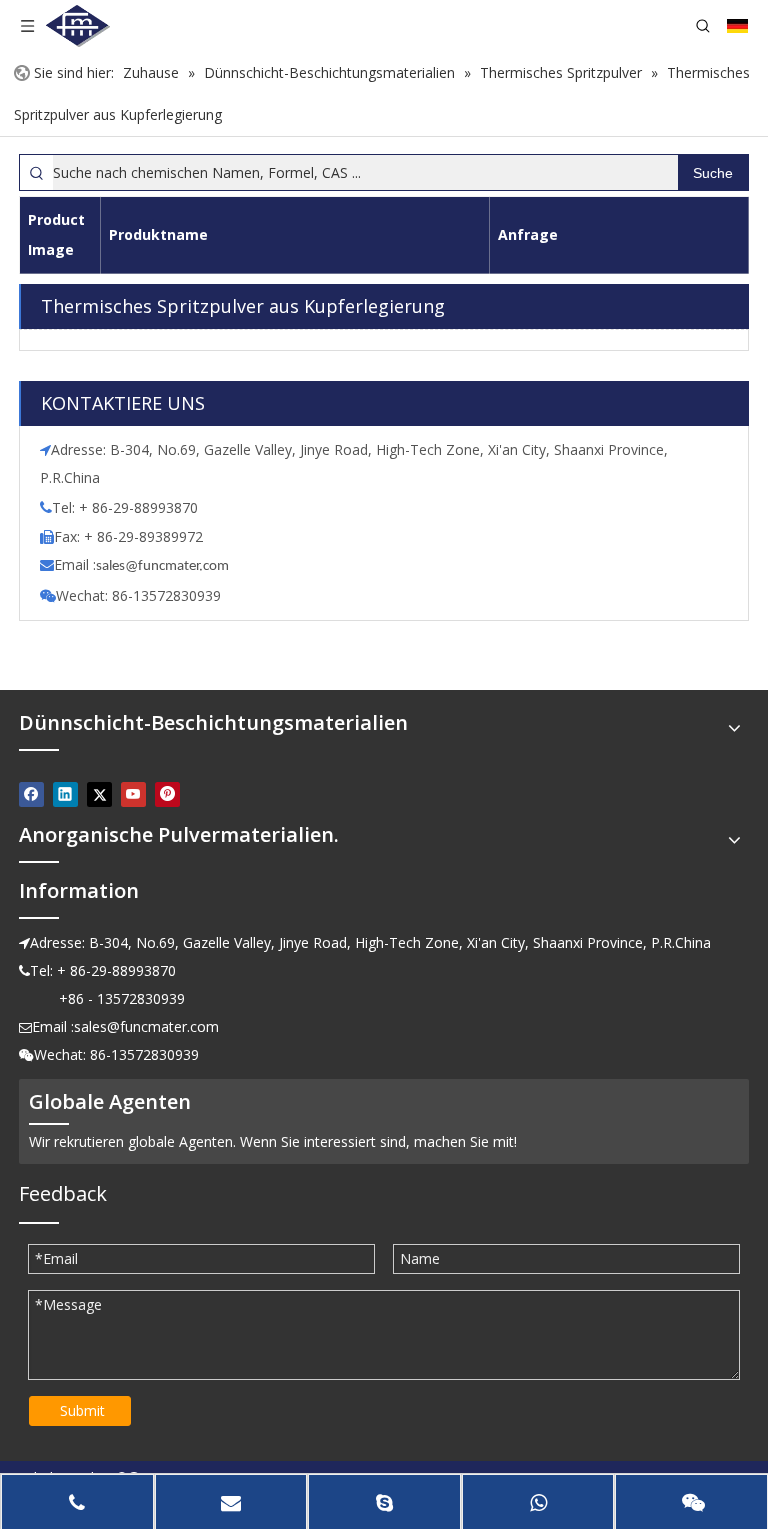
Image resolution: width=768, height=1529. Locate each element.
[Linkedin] (65, 794)
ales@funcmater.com (165, 566)
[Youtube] (133, 794)
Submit (82, 1410)
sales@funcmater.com (146, 1026)
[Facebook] (31, 794)
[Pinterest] (167, 794)
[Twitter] (99, 794)
